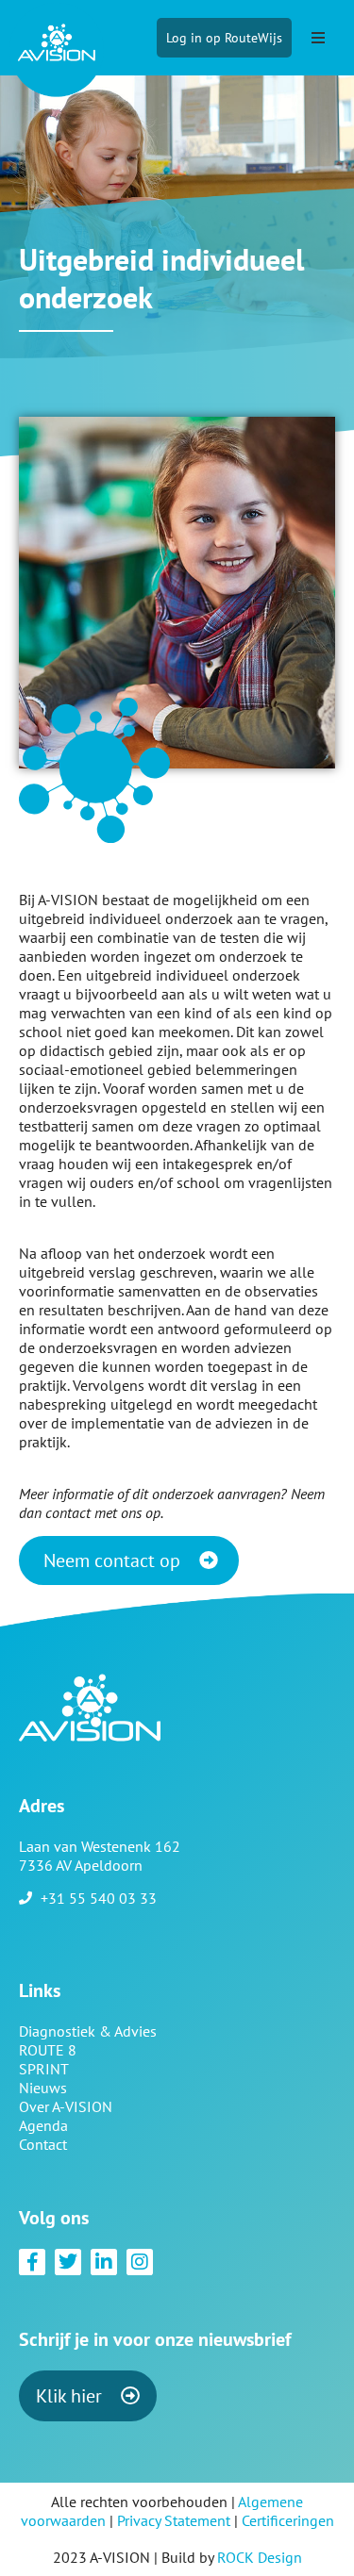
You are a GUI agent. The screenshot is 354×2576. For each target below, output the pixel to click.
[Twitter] (68, 2262)
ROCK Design (260, 2557)
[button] (318, 38)
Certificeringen (288, 2520)
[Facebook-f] (32, 2262)
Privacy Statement (174, 2520)
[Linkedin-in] (104, 2262)
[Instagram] (140, 2262)
